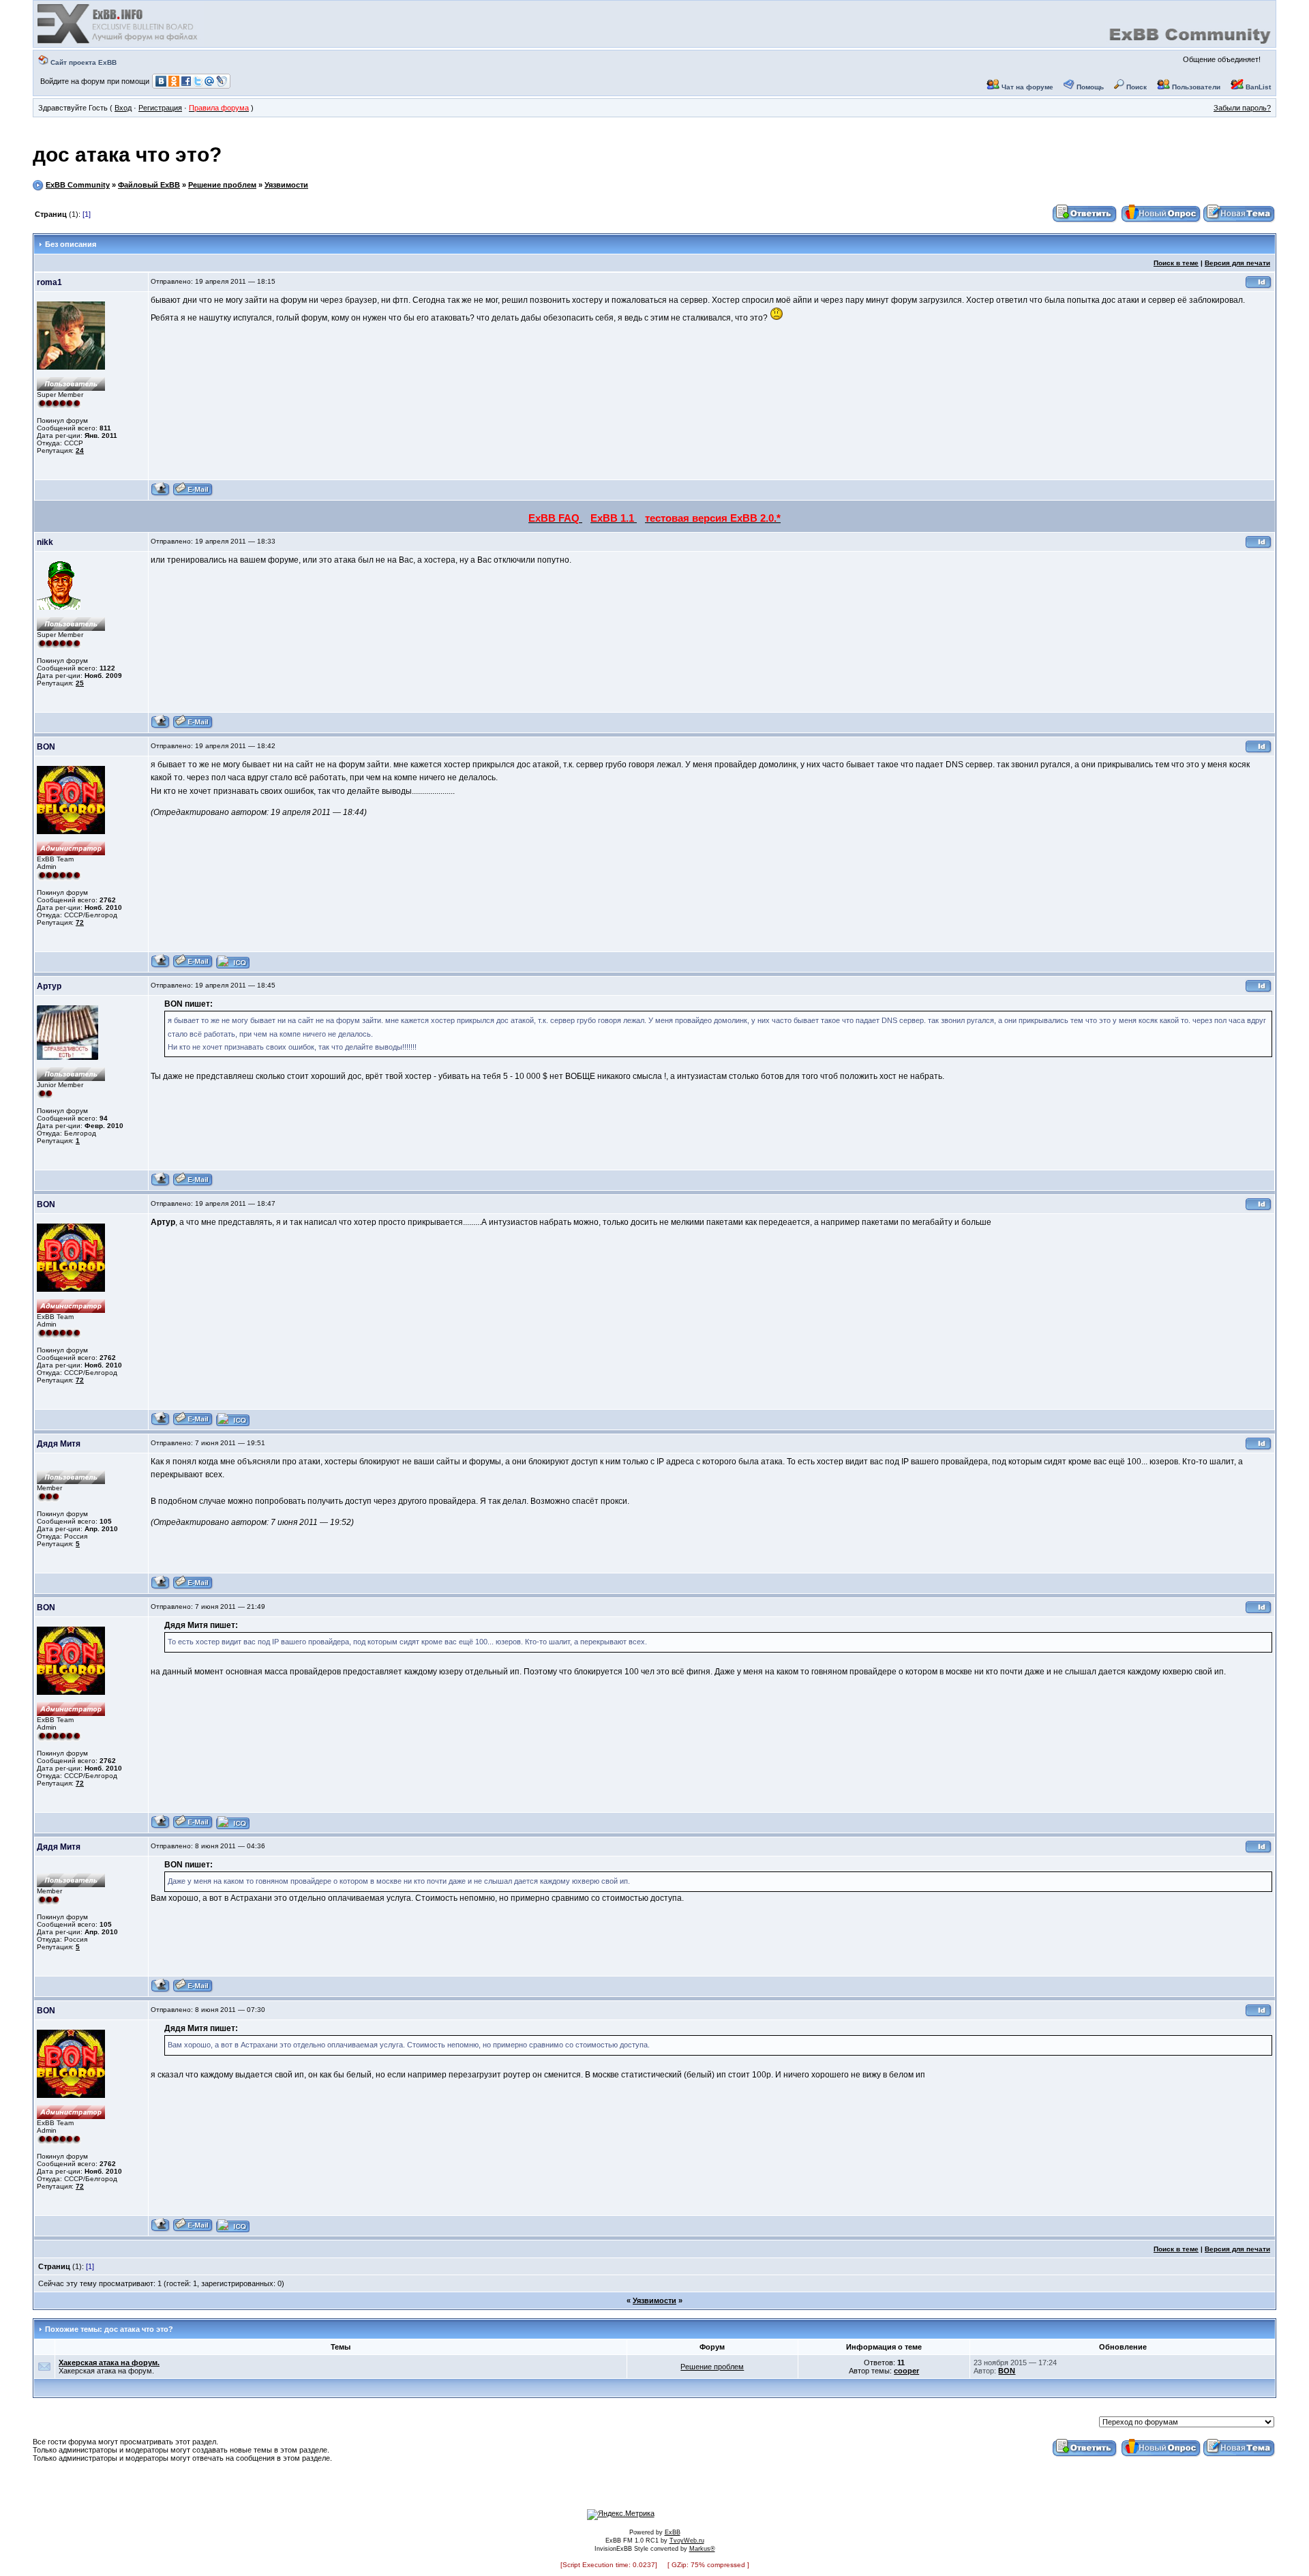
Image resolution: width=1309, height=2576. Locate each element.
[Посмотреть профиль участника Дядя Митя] (161, 1587)
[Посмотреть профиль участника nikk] (161, 727)
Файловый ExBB (149, 185)
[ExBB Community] (119, 42)
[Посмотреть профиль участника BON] (161, 966)
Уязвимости (286, 185)
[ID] (1259, 287)
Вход (123, 108)
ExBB (673, 2532)
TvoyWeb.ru (687, 2541)
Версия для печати (1237, 263)
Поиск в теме (1176, 263)
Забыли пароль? (1242, 108)
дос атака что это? (127, 154)
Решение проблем (222, 185)
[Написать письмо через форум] (193, 494)
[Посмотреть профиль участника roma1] (161, 494)
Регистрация (160, 108)
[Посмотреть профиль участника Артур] (161, 1184)
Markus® (702, 2549)
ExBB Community (78, 185)
